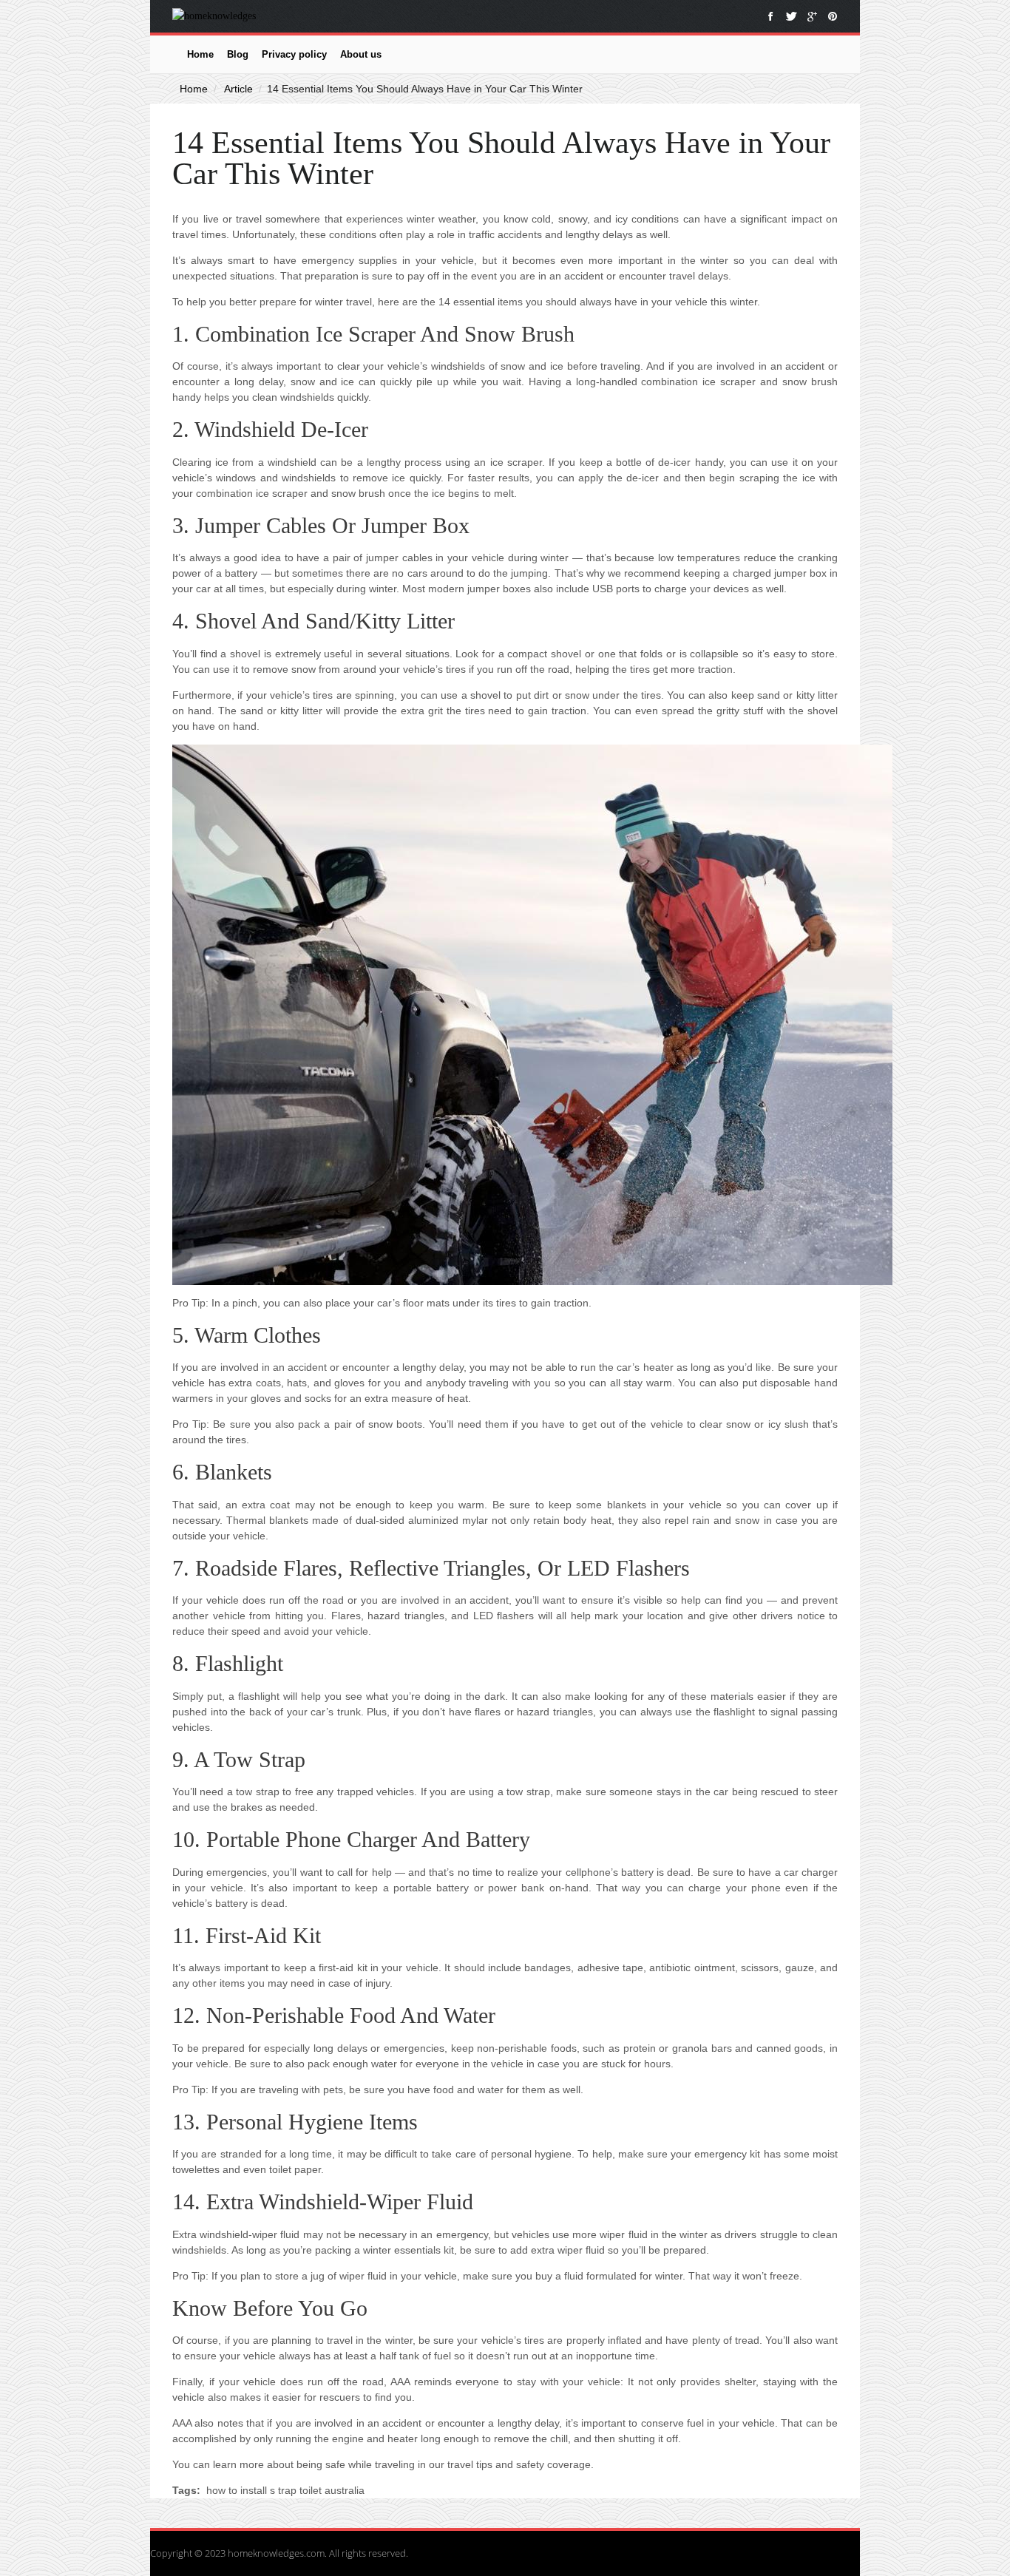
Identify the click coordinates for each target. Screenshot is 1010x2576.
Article (238, 89)
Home (200, 54)
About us (361, 54)
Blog (238, 54)
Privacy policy (294, 54)
